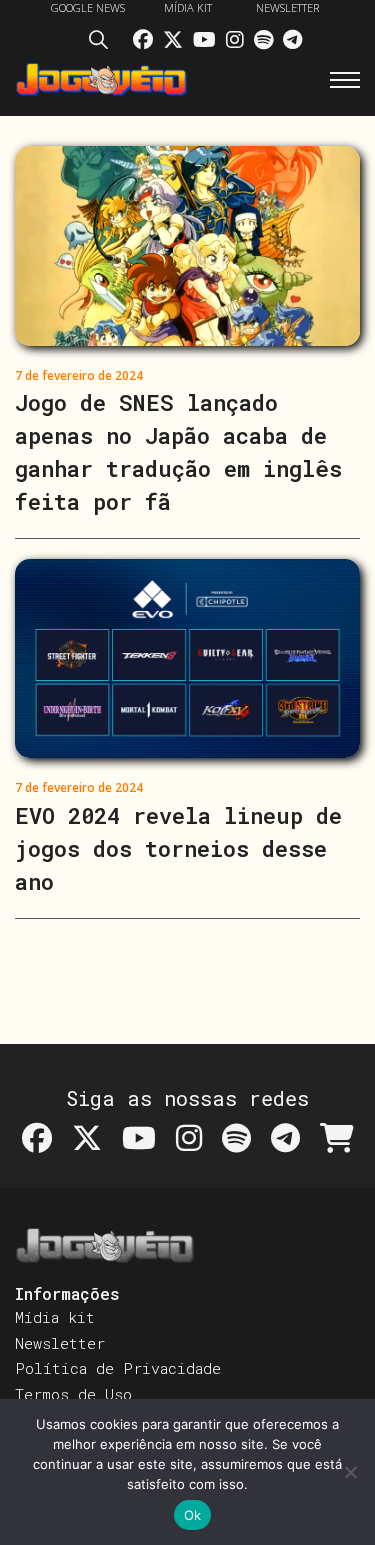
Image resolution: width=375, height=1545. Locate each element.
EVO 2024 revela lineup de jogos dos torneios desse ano (178, 848)
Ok (193, 1515)
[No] (350, 1472)
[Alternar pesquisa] (103, 43)
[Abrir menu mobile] (345, 80)
